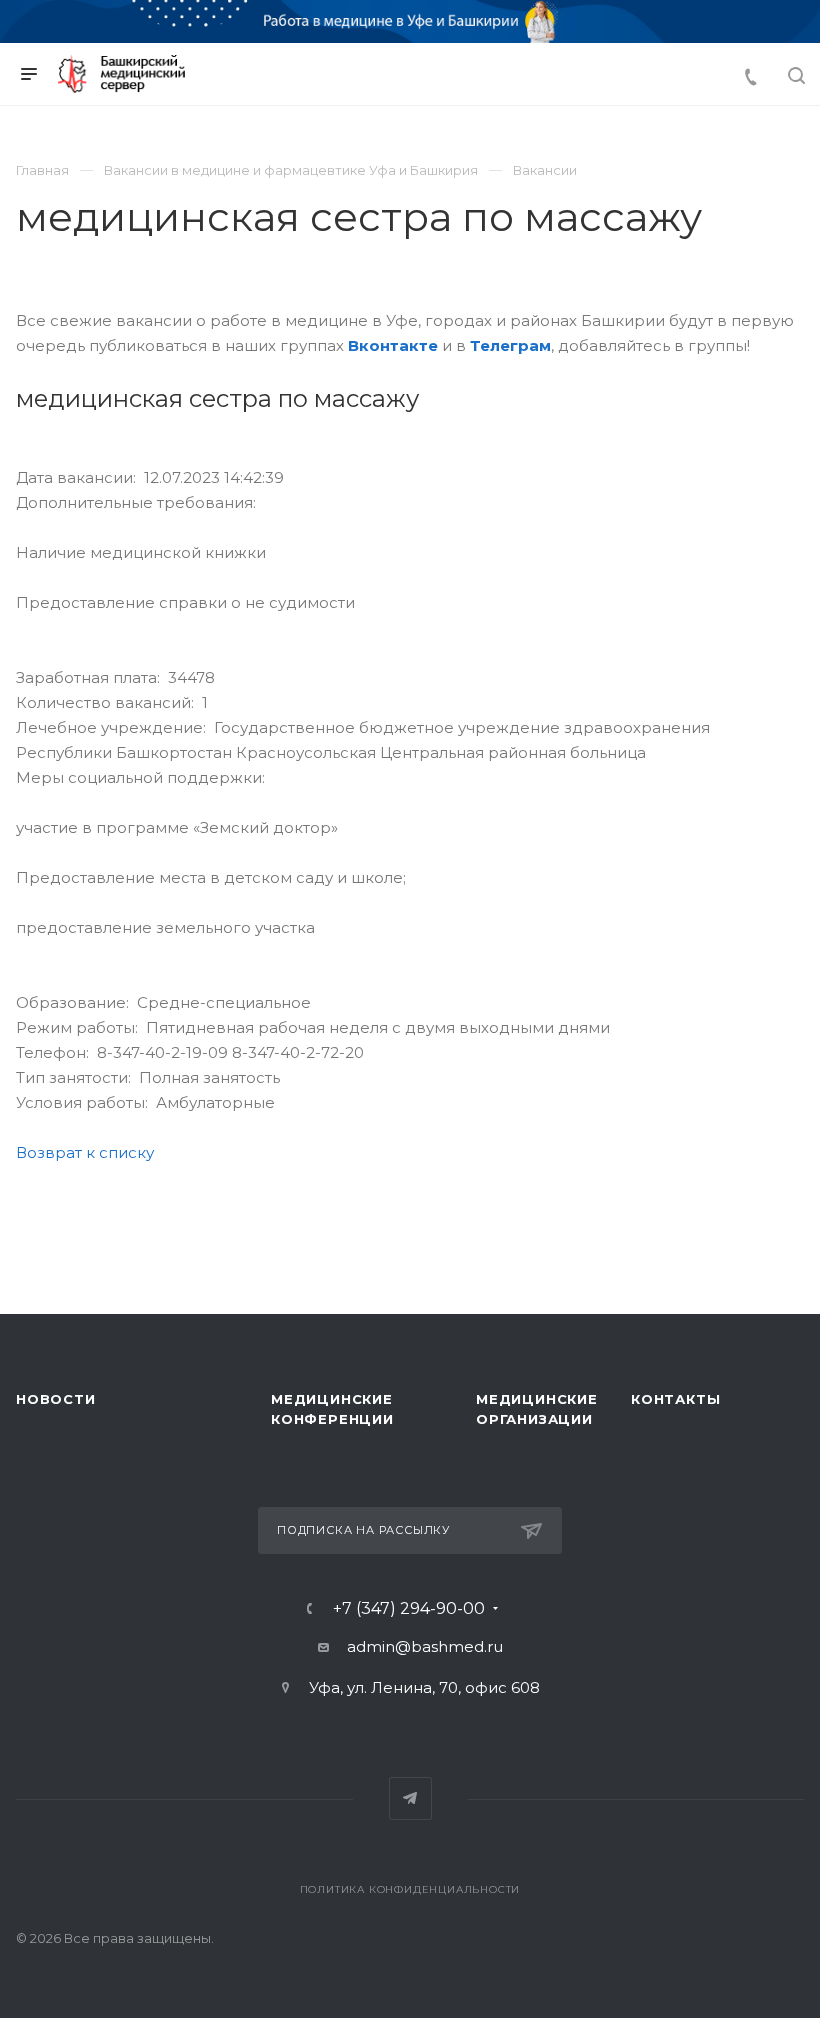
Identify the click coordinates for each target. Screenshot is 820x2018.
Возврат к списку (85, 1152)
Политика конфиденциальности (410, 1889)
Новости (56, 1399)
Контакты (675, 1399)
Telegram (410, 1798)
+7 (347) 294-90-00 (409, 1609)
